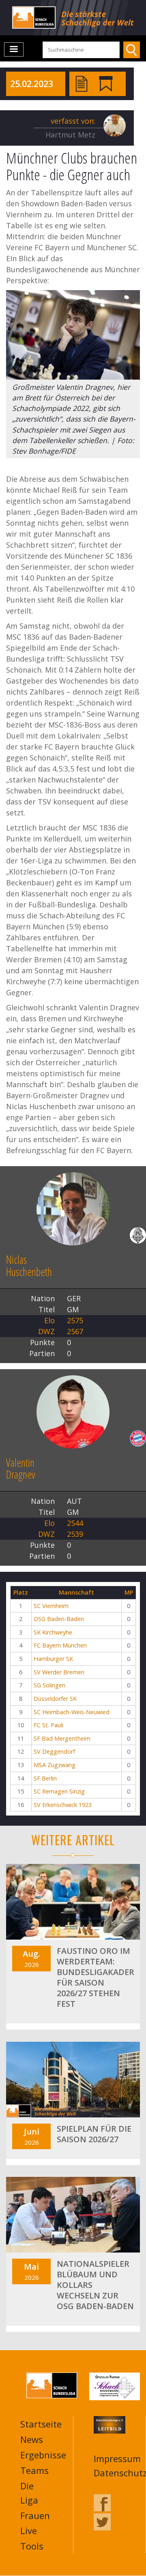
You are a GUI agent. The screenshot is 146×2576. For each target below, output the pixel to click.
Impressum (117, 2458)
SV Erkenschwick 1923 (63, 1805)
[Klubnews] (106, 83)
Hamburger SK (53, 1659)
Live (29, 2530)
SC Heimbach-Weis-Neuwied (72, 1712)
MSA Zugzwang (55, 1765)
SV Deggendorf (54, 1751)
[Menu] (14, 49)
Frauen (35, 2515)
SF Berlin (45, 1778)
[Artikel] (82, 83)
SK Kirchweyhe (53, 1632)
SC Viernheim (51, 1606)
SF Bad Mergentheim (62, 1738)
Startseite (41, 2424)
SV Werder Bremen (59, 1672)
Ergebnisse (43, 2455)
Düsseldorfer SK (55, 1699)
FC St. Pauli (48, 1725)
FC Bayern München (60, 1645)
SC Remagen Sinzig (59, 1791)
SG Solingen (49, 1685)
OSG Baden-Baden (59, 1619)
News (32, 2439)
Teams (34, 2470)
